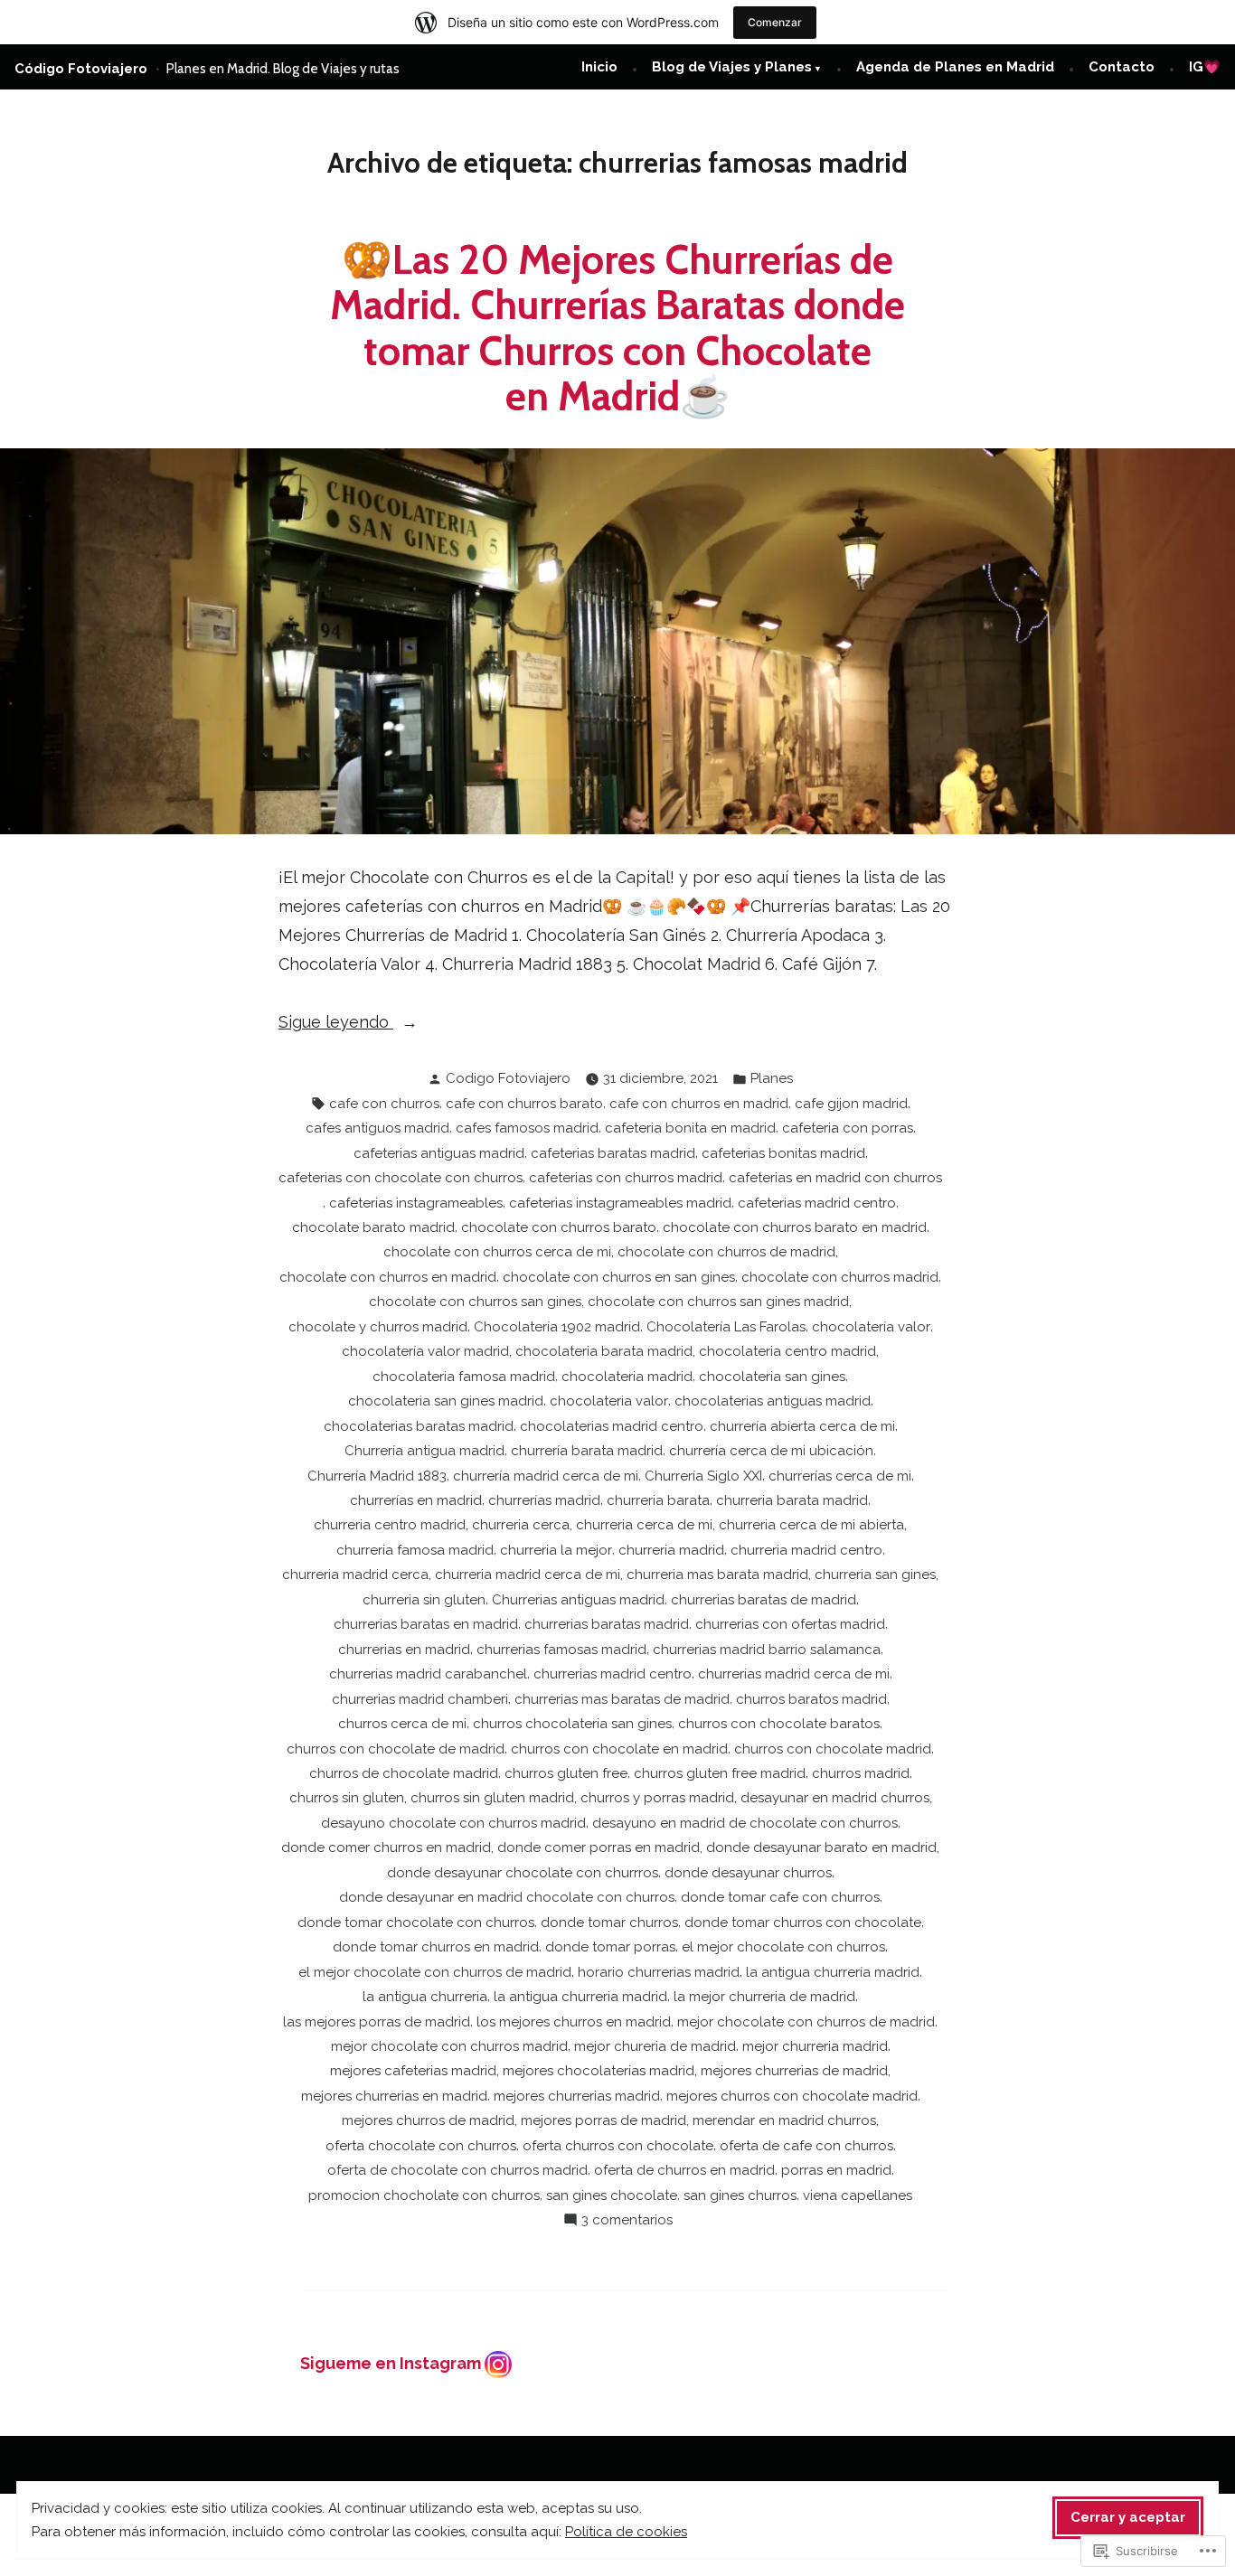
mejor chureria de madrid (655, 2046)
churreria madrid (671, 1550)
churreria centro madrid (390, 1525)
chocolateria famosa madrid (464, 1377)
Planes (772, 1078)
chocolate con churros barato (559, 1227)
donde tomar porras (610, 1947)
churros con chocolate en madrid (619, 1749)
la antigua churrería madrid (833, 1972)
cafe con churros (384, 1104)
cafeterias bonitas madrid (783, 1153)
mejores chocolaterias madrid (599, 2071)
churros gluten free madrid (720, 1773)
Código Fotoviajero (81, 69)
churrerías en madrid (416, 1500)
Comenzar (775, 22)
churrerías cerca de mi (840, 1476)
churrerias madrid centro (613, 1674)
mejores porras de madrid (603, 2120)
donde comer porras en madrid (599, 1847)
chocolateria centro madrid (787, 1351)
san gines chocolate (612, 2195)
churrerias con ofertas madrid (790, 1624)
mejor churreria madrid (815, 2046)
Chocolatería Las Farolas (726, 1327)
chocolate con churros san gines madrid (718, 1302)
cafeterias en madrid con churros (835, 1178)
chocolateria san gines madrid (446, 1401)
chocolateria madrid (627, 1377)
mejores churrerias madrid (577, 2096)
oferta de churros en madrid (684, 2170)
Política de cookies (626, 2532)
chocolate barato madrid (373, 1227)
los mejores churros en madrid (574, 2022)
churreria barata (658, 1500)
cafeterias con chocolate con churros (401, 1178)
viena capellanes (858, 2195)
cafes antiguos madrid (377, 1128)
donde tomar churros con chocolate (803, 1923)
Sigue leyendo (336, 1024)
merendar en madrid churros (784, 2120)
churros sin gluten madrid (492, 1798)
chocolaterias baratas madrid (419, 1426)
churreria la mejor (556, 1550)
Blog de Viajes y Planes (732, 67)
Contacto (1122, 67)
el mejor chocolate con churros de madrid (435, 1972)
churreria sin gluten (424, 1600)
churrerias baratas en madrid (426, 1624)
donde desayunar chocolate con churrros (523, 1873)
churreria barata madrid (792, 1500)
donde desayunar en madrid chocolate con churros (507, 1897)
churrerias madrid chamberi (420, 1699)
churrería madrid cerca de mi (546, 1476)
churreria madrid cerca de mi (528, 1575)
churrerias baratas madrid (607, 1624)
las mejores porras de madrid (377, 2022)
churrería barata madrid (587, 1451)
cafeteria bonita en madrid (690, 1128)
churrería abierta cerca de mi (802, 1426)
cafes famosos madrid (527, 1128)
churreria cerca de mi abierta (811, 1525)
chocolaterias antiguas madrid (773, 1401)
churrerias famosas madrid (561, 1650)
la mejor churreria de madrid (764, 1997)
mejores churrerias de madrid (794, 2071)
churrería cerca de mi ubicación (771, 1451)
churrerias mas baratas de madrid (622, 1699)
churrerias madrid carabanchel (428, 1674)
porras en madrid (836, 2170)
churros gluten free (566, 1773)
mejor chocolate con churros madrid (449, 2046)
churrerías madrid (544, 1500)
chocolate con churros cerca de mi (497, 1252)
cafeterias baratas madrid (613, 1153)
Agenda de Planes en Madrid (955, 67)
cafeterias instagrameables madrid (620, 1203)
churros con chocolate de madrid (396, 1749)
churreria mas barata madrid (717, 1575)
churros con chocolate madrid (833, 1749)
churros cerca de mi (402, 1724)
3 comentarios (627, 2222)
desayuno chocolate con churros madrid (453, 1823)
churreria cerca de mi (644, 1525)
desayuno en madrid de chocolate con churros (745, 1823)
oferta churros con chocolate (618, 2146)
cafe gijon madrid (851, 1104)
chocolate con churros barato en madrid (795, 1227)
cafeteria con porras (848, 1128)
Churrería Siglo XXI (703, 1476)
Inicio (599, 67)
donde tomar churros (609, 1923)
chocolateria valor (609, 1401)
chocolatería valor (871, 1327)
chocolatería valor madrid (425, 1351)
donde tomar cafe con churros (780, 1897)
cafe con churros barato (524, 1104)
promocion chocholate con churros (424, 2195)
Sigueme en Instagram (392, 2363)
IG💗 (1205, 67)
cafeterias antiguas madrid (439, 1153)
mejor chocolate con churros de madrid (806, 2022)
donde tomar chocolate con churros (416, 1923)
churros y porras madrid (657, 1798)
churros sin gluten (347, 1798)
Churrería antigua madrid (424, 1451)
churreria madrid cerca (355, 1575)
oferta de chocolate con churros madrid (457, 2170)
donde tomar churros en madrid (436, 1947)
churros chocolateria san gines (572, 1724)
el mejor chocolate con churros (783, 1947)
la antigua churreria (425, 1997)
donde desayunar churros (748, 1873)
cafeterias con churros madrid (626, 1178)
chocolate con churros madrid (840, 1277)
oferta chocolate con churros (421, 2146)
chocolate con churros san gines (475, 1302)
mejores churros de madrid (428, 2120)
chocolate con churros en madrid (388, 1277)
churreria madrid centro (806, 1550)
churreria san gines (875, 1575)
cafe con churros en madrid (699, 1104)
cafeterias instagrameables (416, 1203)
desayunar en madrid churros (835, 1798)
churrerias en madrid (404, 1650)
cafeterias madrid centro (817, 1203)
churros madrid (861, 1773)
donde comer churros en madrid (386, 1847)
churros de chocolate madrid (404, 1773)
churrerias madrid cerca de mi (794, 1674)
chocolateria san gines (772, 1377)
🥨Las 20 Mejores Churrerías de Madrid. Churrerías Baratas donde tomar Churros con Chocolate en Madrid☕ (617, 328)
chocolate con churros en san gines (619, 1277)
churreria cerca (521, 1525)
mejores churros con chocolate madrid (792, 2096)
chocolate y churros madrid (378, 1327)
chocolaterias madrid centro (612, 1426)
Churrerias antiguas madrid (578, 1600)
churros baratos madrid (811, 1699)
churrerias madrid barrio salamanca (767, 1650)
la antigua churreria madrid (580, 1997)
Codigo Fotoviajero (508, 1078)
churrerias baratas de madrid (764, 1600)
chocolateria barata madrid (604, 1351)
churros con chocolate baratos (779, 1724)
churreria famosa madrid (415, 1550)
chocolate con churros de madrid (726, 1252)
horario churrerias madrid (659, 1972)
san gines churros (740, 2195)
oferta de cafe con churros (806, 2146)
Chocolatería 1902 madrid (557, 1327)
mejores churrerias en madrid (394, 2096)
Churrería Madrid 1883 (377, 1476)
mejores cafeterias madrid (413, 2071)
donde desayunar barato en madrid (821, 1847)
